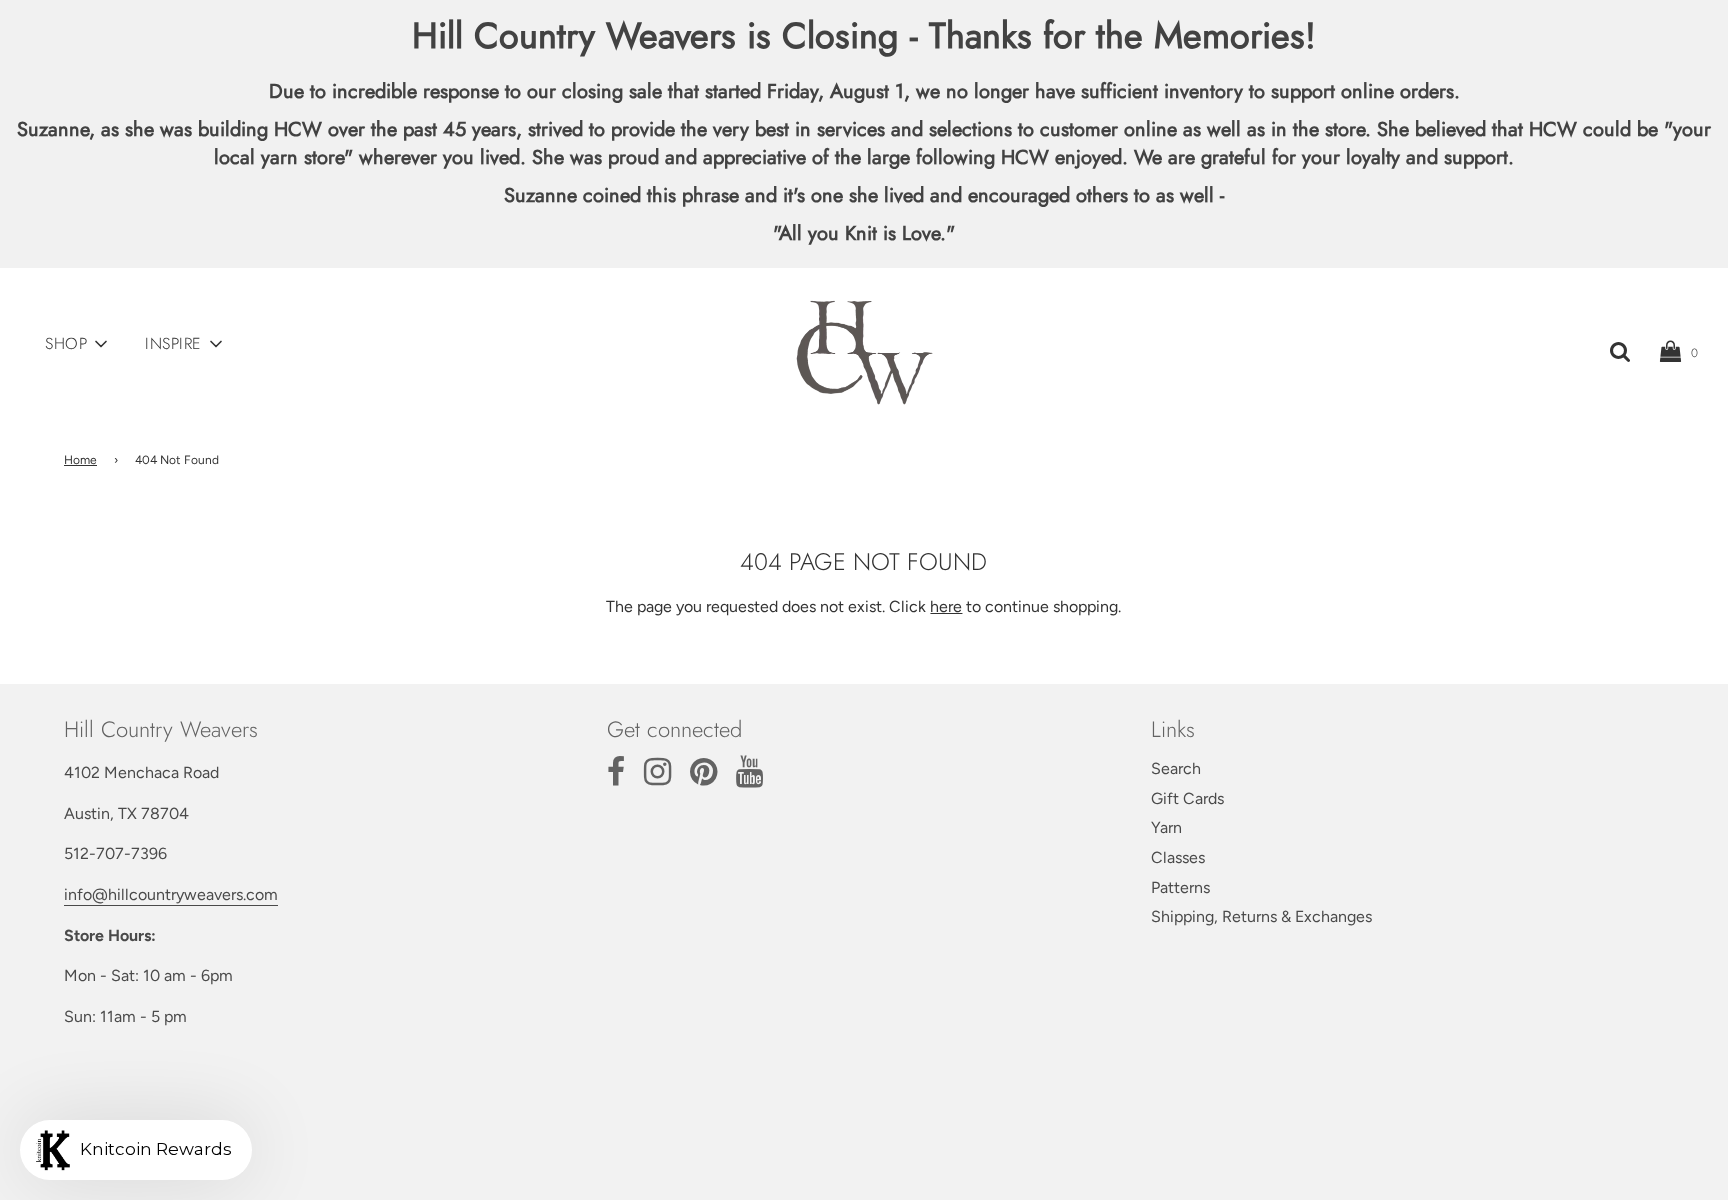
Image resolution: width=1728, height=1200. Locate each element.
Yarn (1166, 827)
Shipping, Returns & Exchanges (1261, 916)
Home (80, 460)
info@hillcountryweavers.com (171, 894)
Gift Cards (1187, 798)
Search (1176, 768)
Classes (1178, 857)
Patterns (1180, 887)
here (946, 606)
